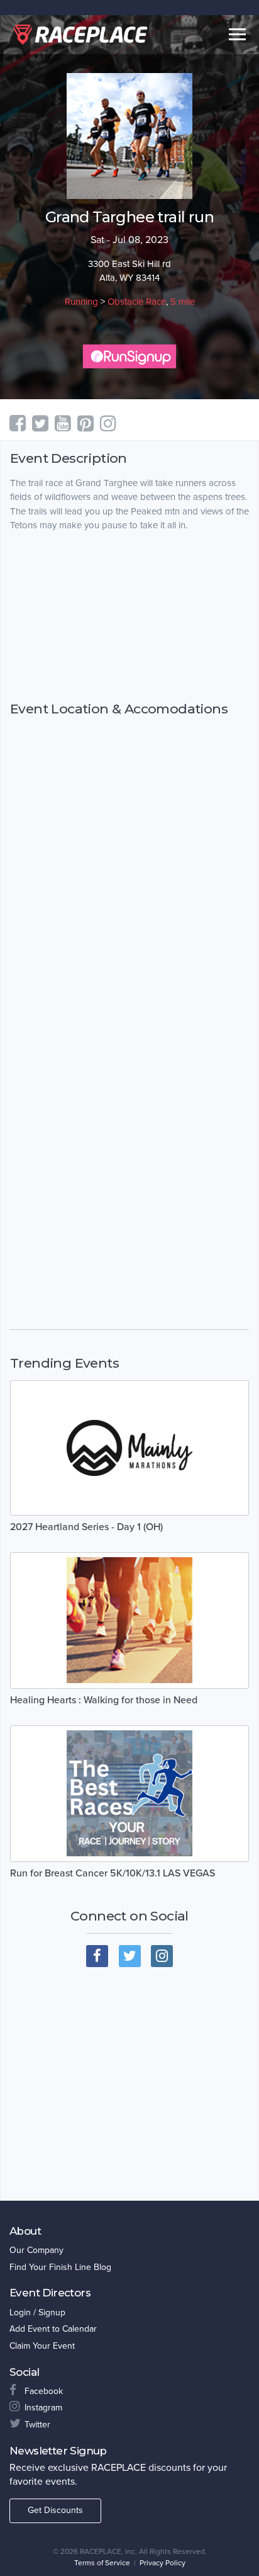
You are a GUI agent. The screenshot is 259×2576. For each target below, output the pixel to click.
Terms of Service (102, 2563)
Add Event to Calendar (53, 2329)
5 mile (183, 302)
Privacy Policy (163, 2563)
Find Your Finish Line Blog (60, 2267)
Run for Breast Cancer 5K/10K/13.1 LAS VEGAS (113, 1873)
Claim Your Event (42, 2346)
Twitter (37, 2425)
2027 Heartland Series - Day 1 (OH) (86, 1527)
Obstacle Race (137, 302)
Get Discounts (55, 2510)
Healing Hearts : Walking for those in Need (104, 1700)
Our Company (36, 2250)
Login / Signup (37, 2312)
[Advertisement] (129, 616)
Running (81, 302)
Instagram (43, 2408)
